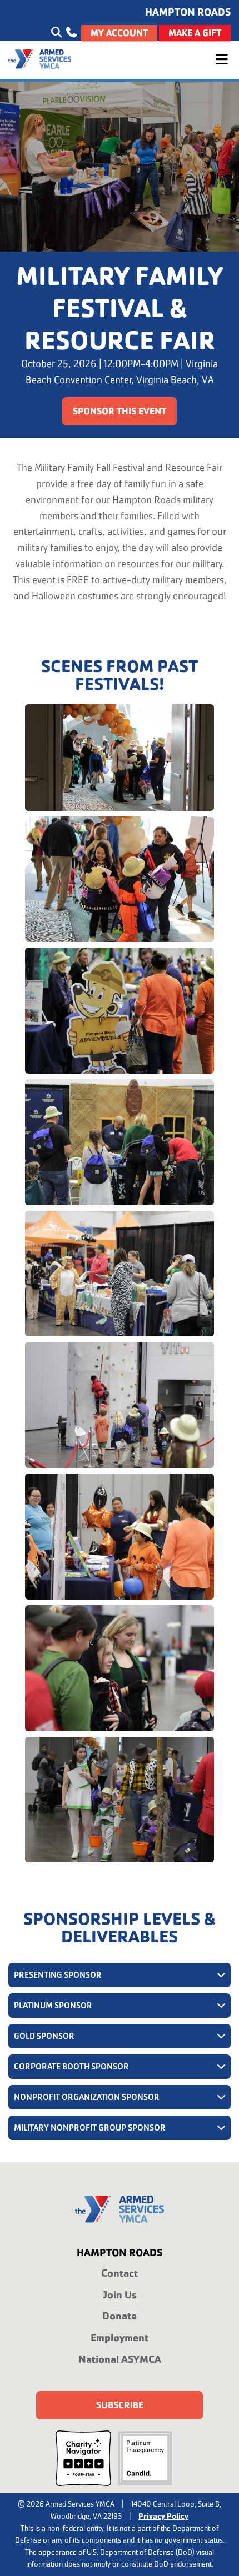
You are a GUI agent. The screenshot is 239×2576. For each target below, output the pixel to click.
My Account (119, 33)
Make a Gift (195, 33)
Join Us (120, 2295)
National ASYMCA (120, 2359)
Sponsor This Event (120, 411)
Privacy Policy (163, 2516)
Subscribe (120, 2405)
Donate (120, 2316)
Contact (120, 2273)
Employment (120, 2337)
